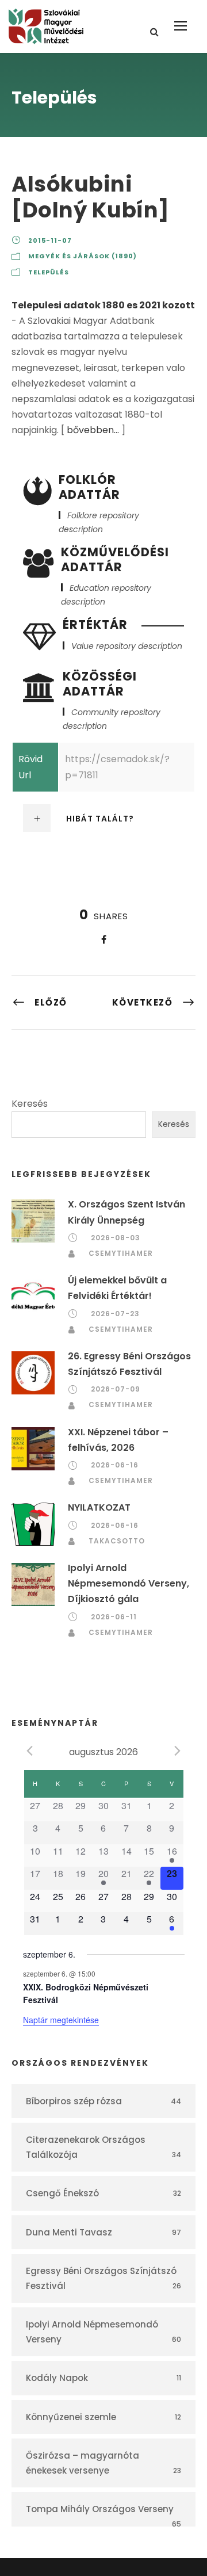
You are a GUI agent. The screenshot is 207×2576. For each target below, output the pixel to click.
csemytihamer (121, 1253)
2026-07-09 (116, 1389)
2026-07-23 (115, 1314)
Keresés (30, 1104)
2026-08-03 (116, 1238)
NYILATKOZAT (99, 1507)
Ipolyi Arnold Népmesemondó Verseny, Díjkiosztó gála (129, 1583)
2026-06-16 (115, 1465)
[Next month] (178, 1751)
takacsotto (117, 1541)
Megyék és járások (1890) (83, 256)
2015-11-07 (50, 240)
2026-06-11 (114, 1617)
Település (49, 272)
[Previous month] (30, 1751)
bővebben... (93, 430)
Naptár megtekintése (61, 2020)
